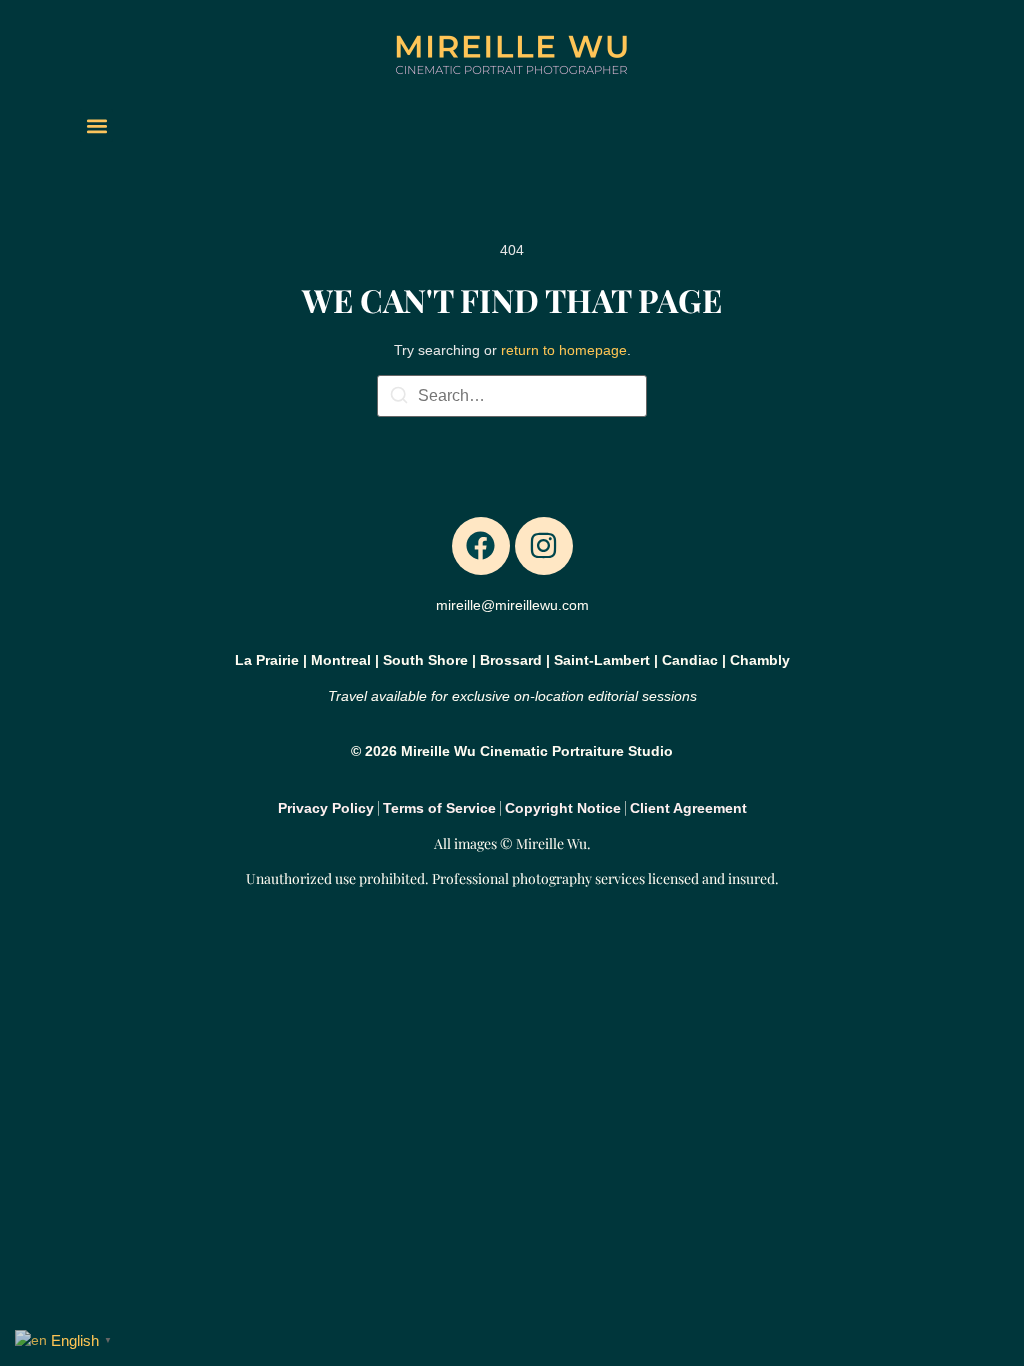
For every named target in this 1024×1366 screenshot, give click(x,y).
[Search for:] (512, 396)
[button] (96, 125)
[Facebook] (481, 546)
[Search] (399, 398)
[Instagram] (544, 546)
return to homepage (564, 350)
